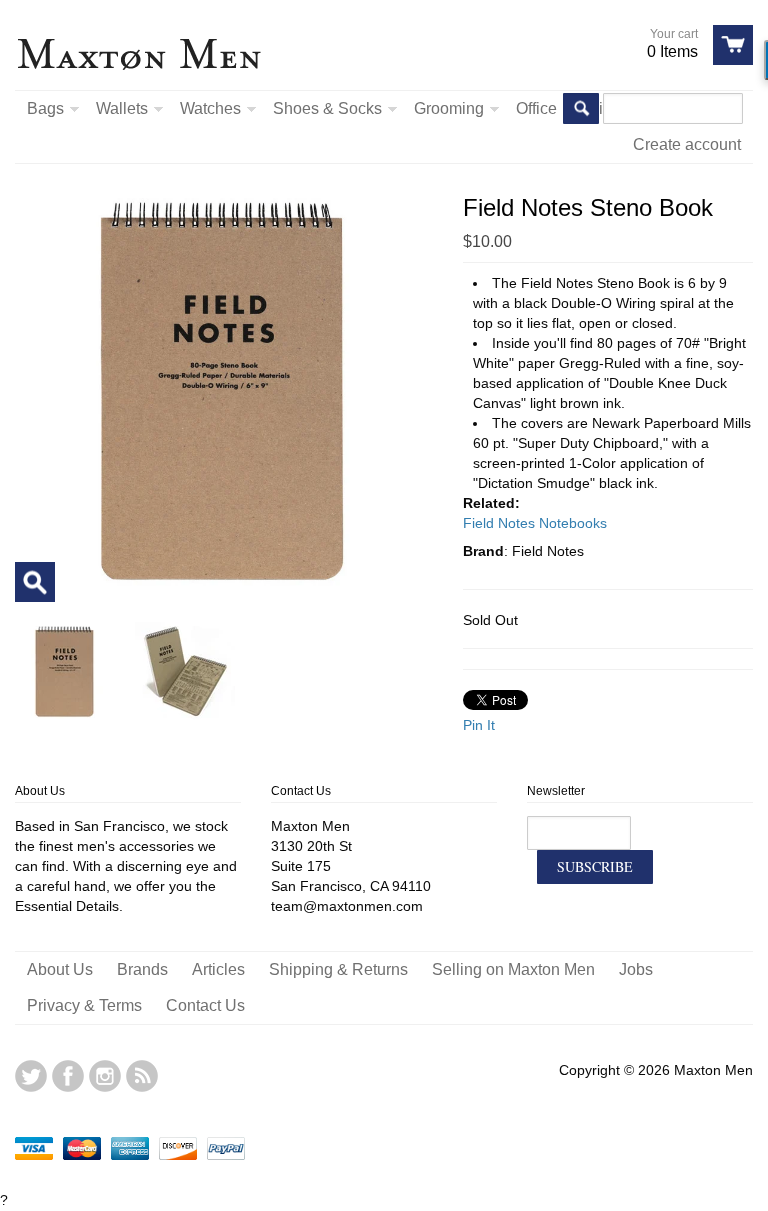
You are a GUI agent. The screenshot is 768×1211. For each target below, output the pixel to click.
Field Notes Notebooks (535, 523)
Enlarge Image (35, 582)
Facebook (68, 1076)
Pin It (479, 725)
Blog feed (142, 1076)
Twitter (31, 1076)
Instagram (105, 1076)
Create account (687, 144)
